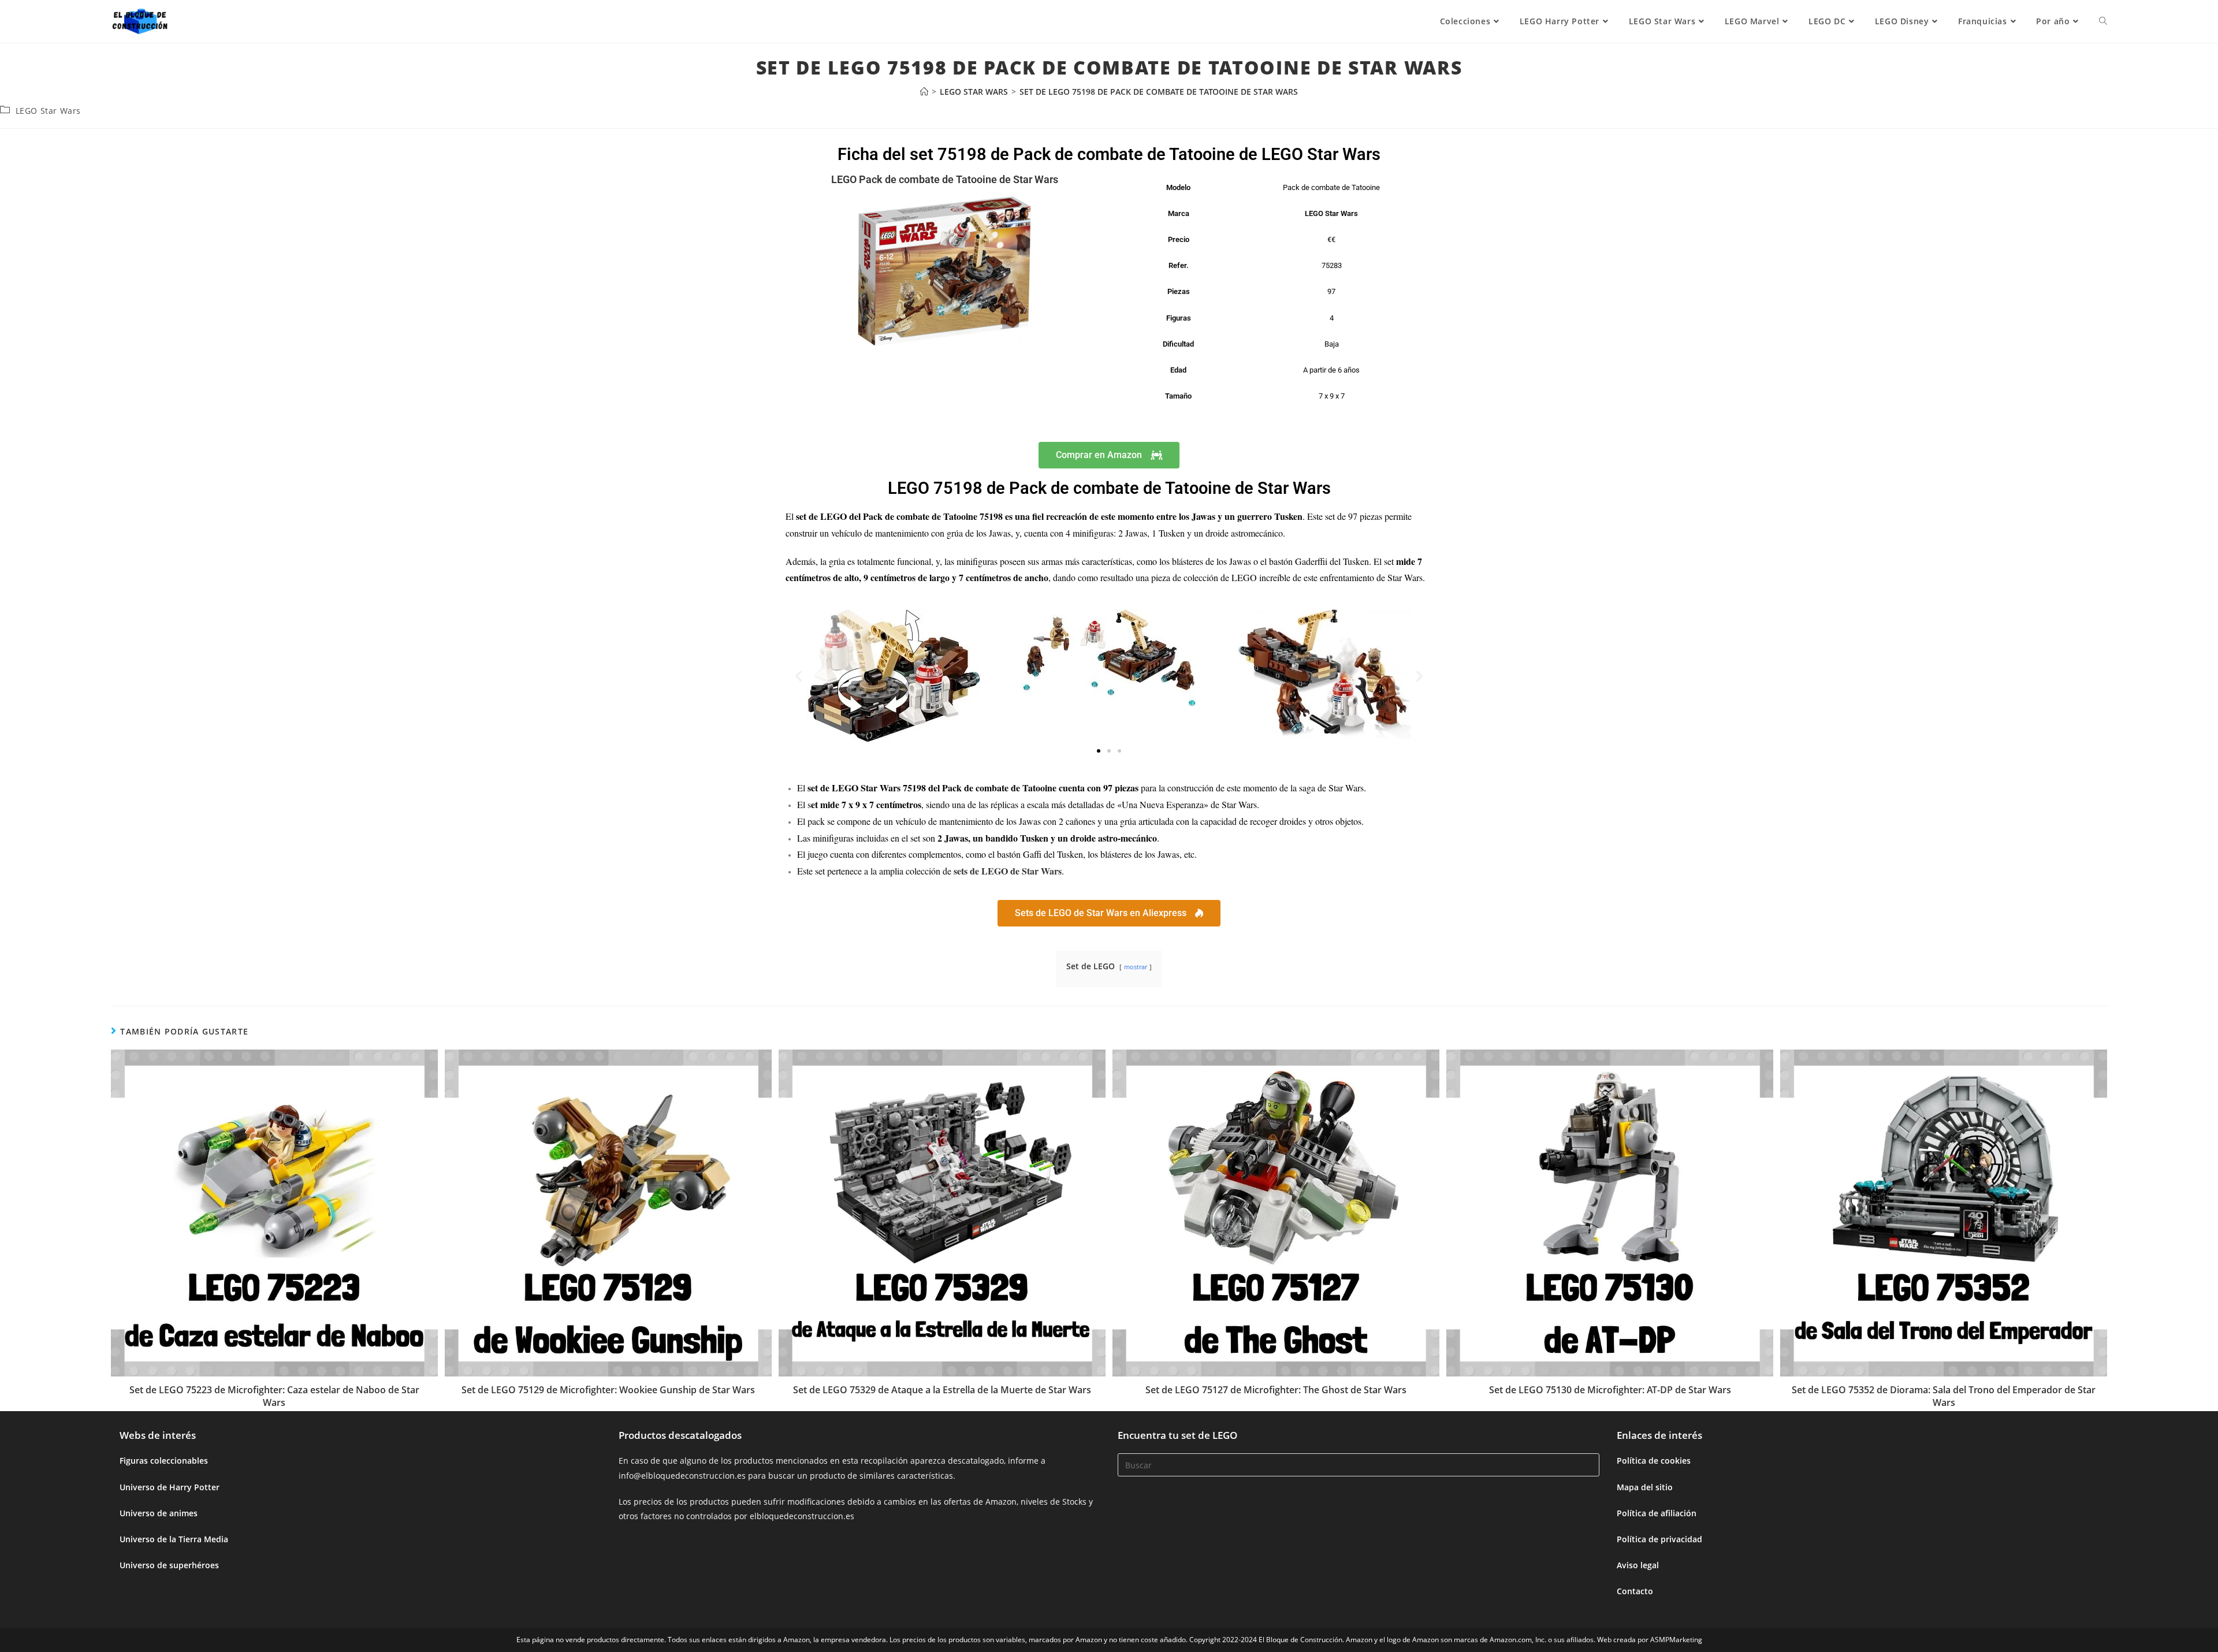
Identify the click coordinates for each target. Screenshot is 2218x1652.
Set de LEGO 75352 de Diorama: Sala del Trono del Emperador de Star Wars (1944, 1396)
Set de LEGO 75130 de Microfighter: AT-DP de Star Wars (1610, 1390)
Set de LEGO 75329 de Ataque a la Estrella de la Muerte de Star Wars (942, 1390)
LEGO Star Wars (48, 111)
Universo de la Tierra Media (174, 1539)
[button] (799, 676)
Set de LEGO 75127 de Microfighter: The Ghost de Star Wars (1276, 1390)
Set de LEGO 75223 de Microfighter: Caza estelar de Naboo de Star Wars (274, 1396)
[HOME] (924, 92)
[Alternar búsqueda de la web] (2103, 21)
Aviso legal (1638, 1565)
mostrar (1136, 967)
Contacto (1635, 1591)
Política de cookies (1654, 1461)
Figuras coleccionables (164, 1461)
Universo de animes (159, 1513)
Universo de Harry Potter (170, 1487)
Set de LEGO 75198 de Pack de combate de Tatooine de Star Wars (1159, 92)
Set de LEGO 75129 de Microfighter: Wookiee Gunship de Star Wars (608, 1390)
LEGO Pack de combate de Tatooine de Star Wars (945, 179)
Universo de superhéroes (169, 1565)
